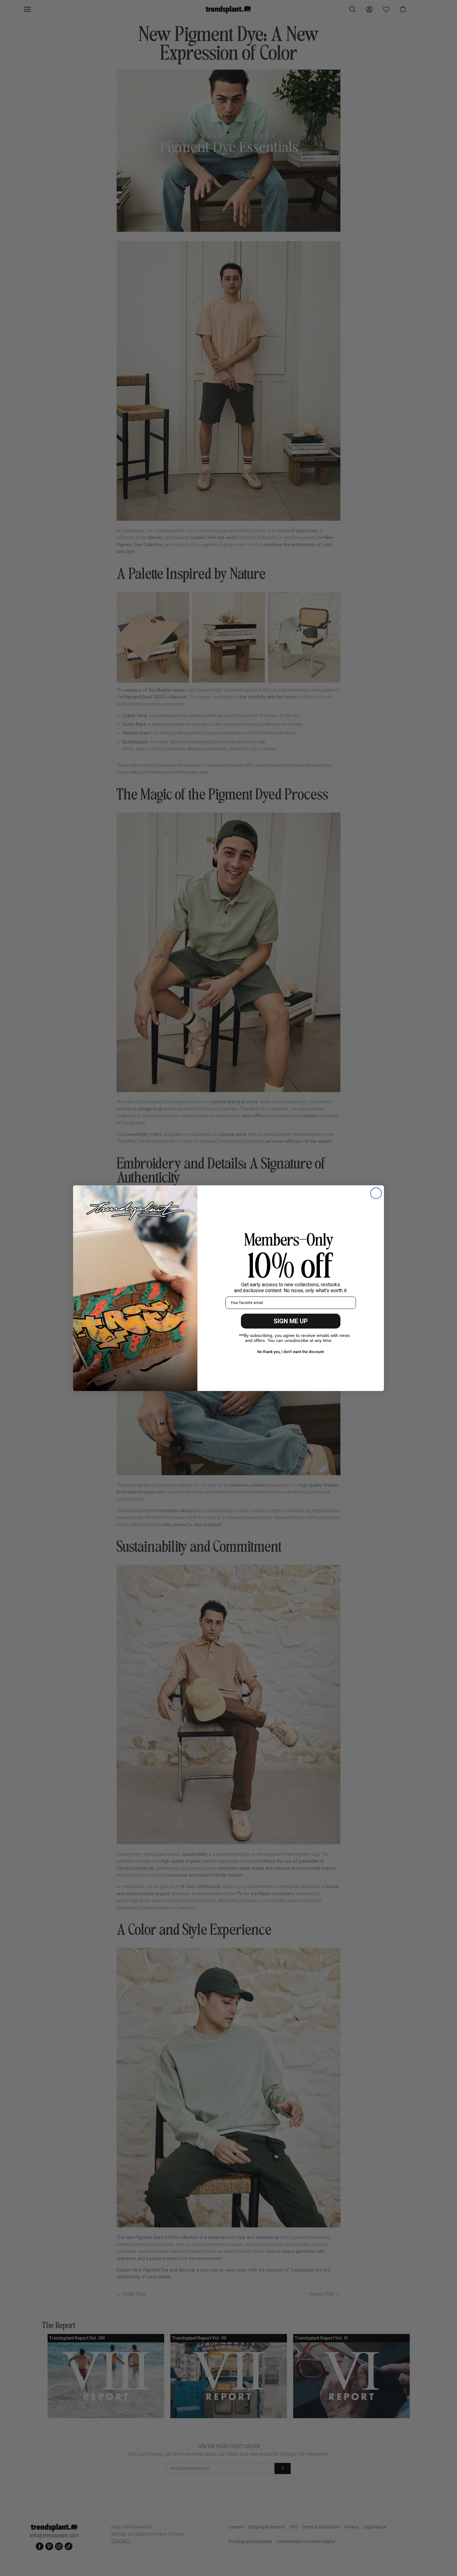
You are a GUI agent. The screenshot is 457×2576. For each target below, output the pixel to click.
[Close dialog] (376, 1193)
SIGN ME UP (291, 1321)
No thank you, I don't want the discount (291, 1352)
